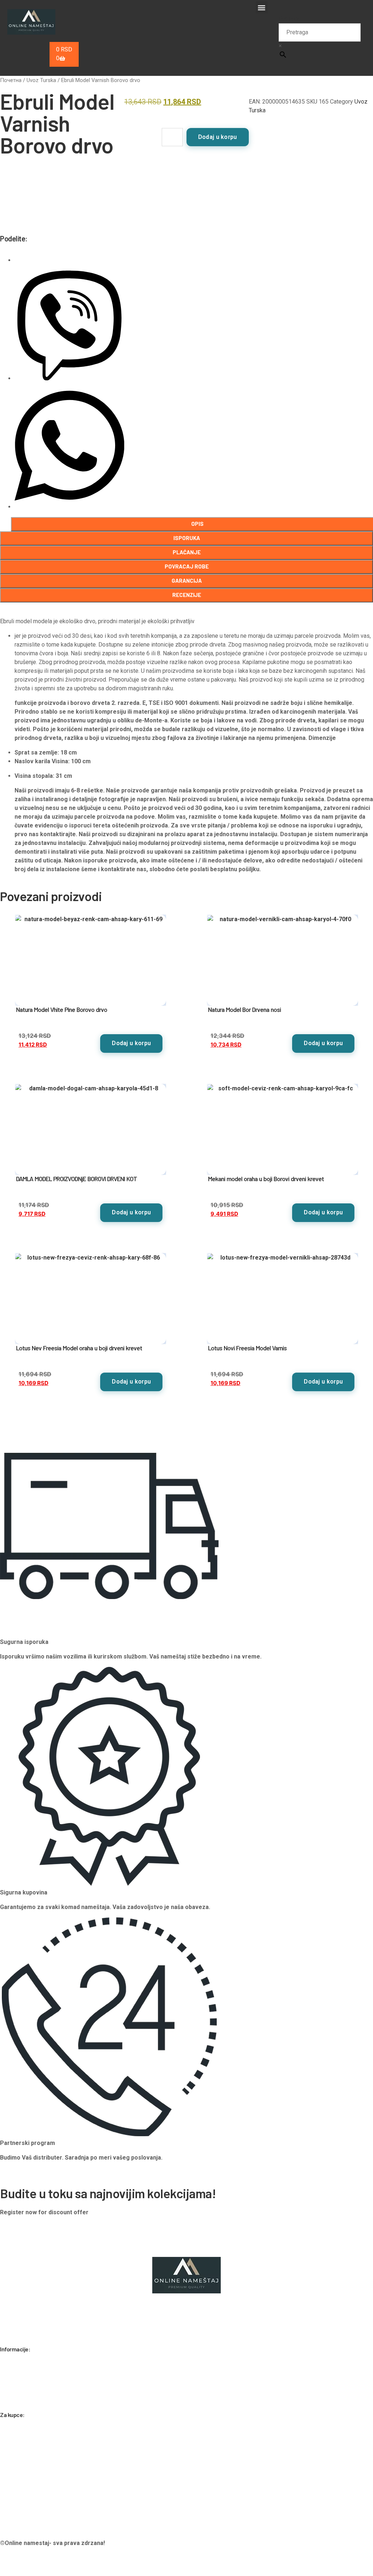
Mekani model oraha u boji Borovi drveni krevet (266, 1179)
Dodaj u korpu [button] (131, 1043)
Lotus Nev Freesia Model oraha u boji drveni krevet (79, 1348)
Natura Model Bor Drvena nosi (244, 1009)
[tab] (186, 538)
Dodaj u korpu (218, 137)
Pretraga (290, 19)
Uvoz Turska (41, 80)
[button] (262, 7)
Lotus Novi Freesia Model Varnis (247, 1348)
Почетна (11, 80)
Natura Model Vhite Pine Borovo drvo (62, 1009)
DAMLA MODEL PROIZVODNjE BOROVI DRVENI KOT (76, 1179)
